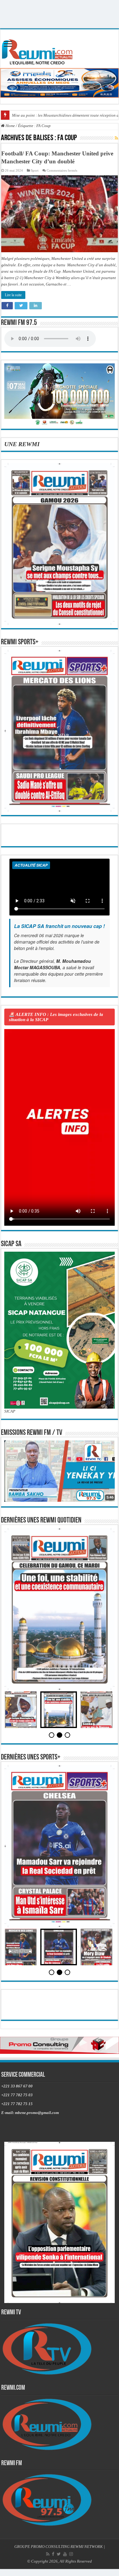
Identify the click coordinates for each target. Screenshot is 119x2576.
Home (10, 126)
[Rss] (48, 2554)
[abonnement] (116, 138)
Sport (35, 170)
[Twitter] (59, 2554)
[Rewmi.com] (38, 50)
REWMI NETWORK (87, 2547)
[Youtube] (65, 2554)
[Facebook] (53, 2554)
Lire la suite (13, 295)
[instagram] (71, 2554)
